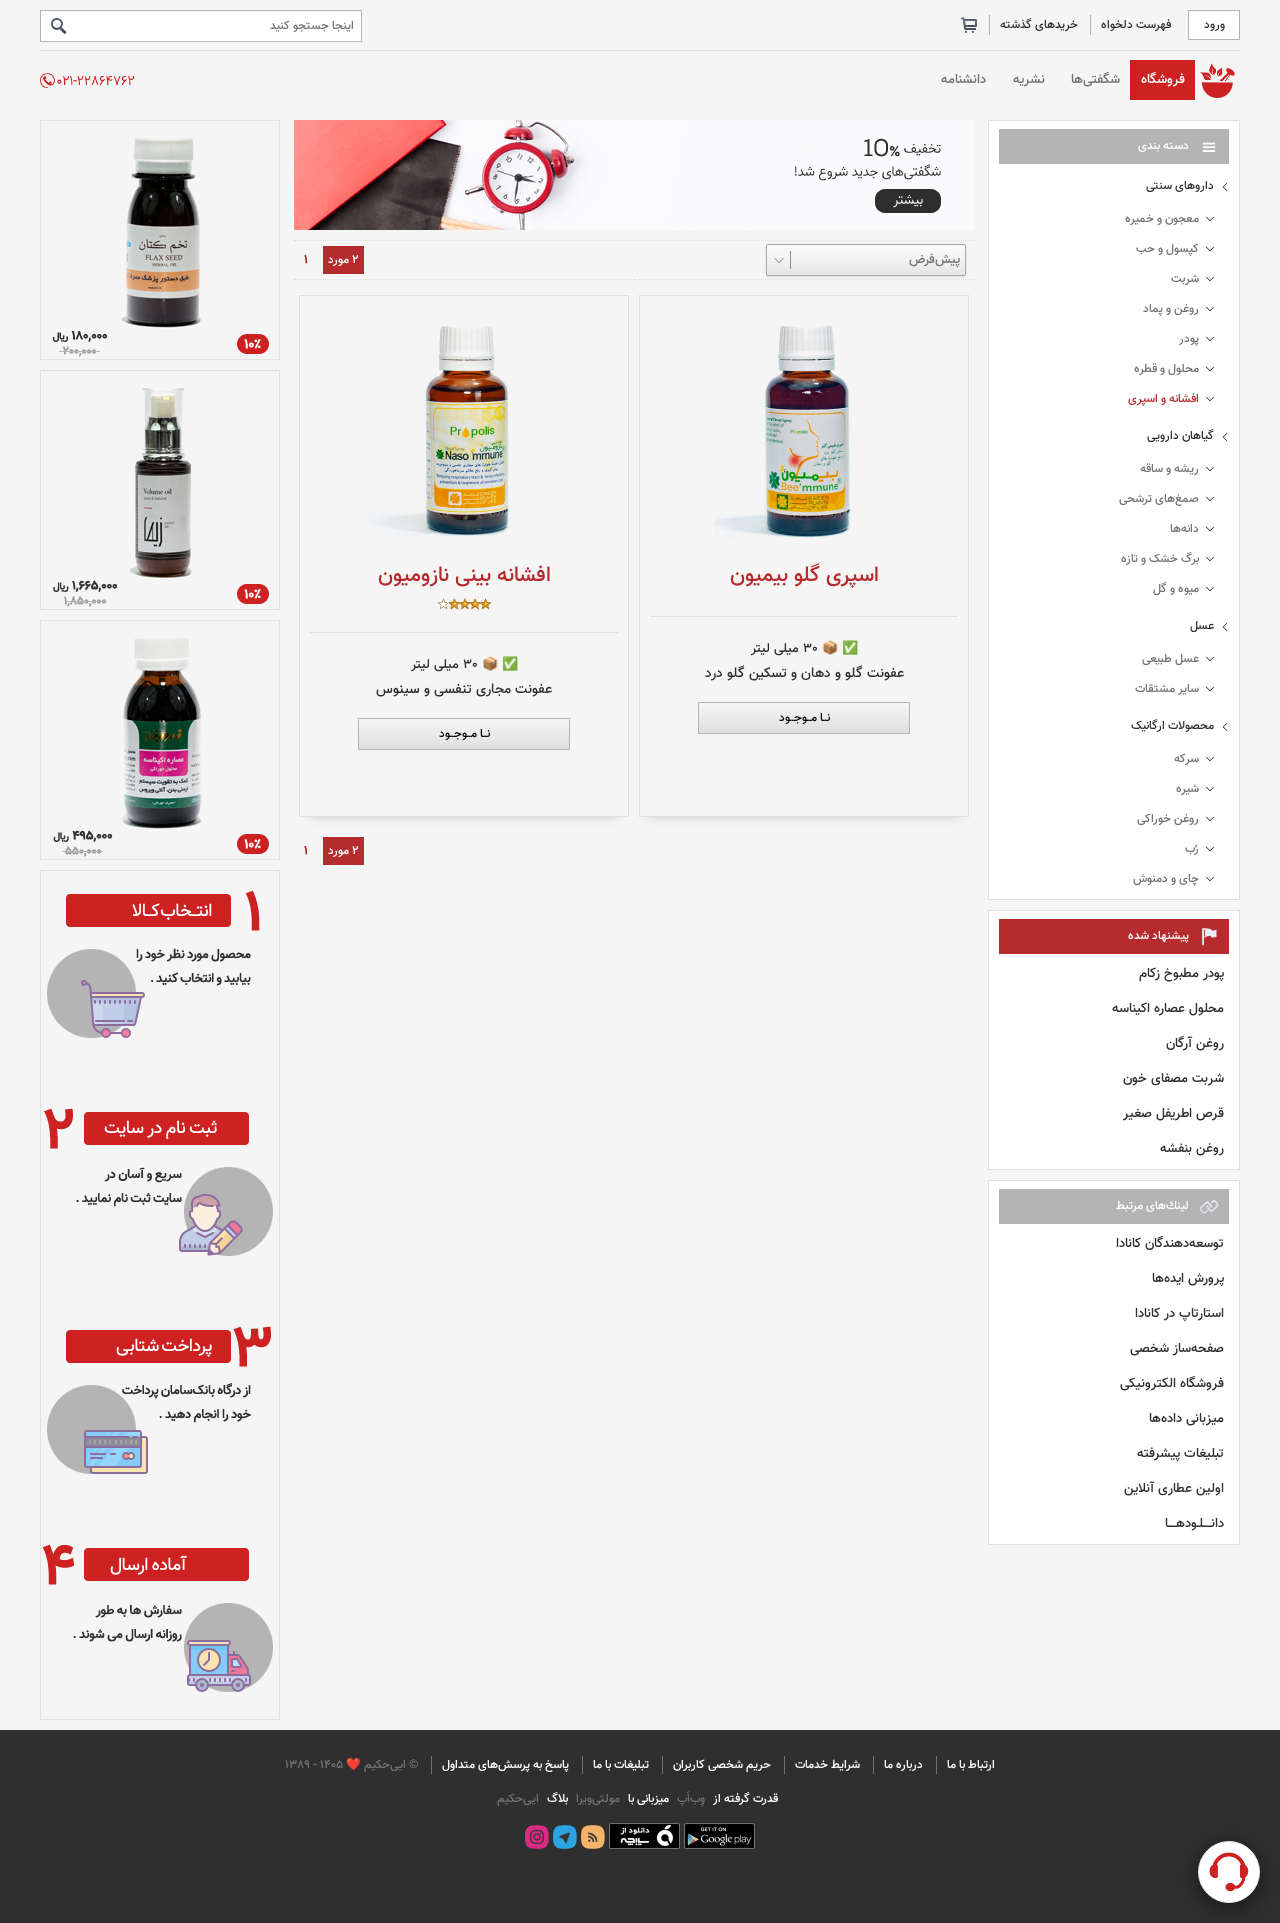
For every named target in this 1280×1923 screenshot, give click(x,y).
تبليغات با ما (621, 1765)
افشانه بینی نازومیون (464, 575)
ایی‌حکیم (518, 1799)
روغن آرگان (1195, 1043)
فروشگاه (1163, 79)
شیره (1187, 789)
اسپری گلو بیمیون (804, 575)
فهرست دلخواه (1136, 25)
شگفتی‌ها (1095, 79)
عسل (1202, 626)
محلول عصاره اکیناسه (1168, 1008)
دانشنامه (963, 79)
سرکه (1186, 759)
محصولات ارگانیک (1172, 726)
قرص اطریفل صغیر (1173, 1113)
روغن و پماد (1171, 309)
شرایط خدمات (827, 1765)
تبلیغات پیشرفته (1180, 1453)
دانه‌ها (1184, 529)
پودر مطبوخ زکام (1181, 973)
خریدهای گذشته (1039, 25)
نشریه (1029, 79)
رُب (1192, 849)
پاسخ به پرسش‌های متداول (505, 1765)
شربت (1185, 279)
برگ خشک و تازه (1160, 559)
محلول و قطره (1166, 369)
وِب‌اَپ (689, 1799)
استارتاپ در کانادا (1179, 1313)
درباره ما (903, 1765)
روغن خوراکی (1168, 819)
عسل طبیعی (1170, 659)
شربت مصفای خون (1173, 1078)
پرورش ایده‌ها (1188, 1278)
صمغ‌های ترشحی (1159, 499)
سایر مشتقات (1167, 689)
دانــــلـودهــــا (1194, 1523)
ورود (1214, 25)
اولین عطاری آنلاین (1174, 1488)
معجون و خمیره (1162, 219)
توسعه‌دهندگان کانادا (1170, 1243)
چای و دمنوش (1166, 879)
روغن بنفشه (1192, 1148)
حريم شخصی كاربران (722, 1765)
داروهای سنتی (1180, 186)
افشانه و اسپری (1163, 399)
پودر (1189, 339)
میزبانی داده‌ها (1186, 1418)
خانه (1217, 79)
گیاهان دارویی (1180, 436)
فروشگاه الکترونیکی (1172, 1383)
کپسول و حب (1167, 249)
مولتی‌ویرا (596, 1799)
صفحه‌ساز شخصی (1177, 1348)
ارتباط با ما (971, 1765)
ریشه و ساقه (1169, 469)
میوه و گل (1176, 589)
